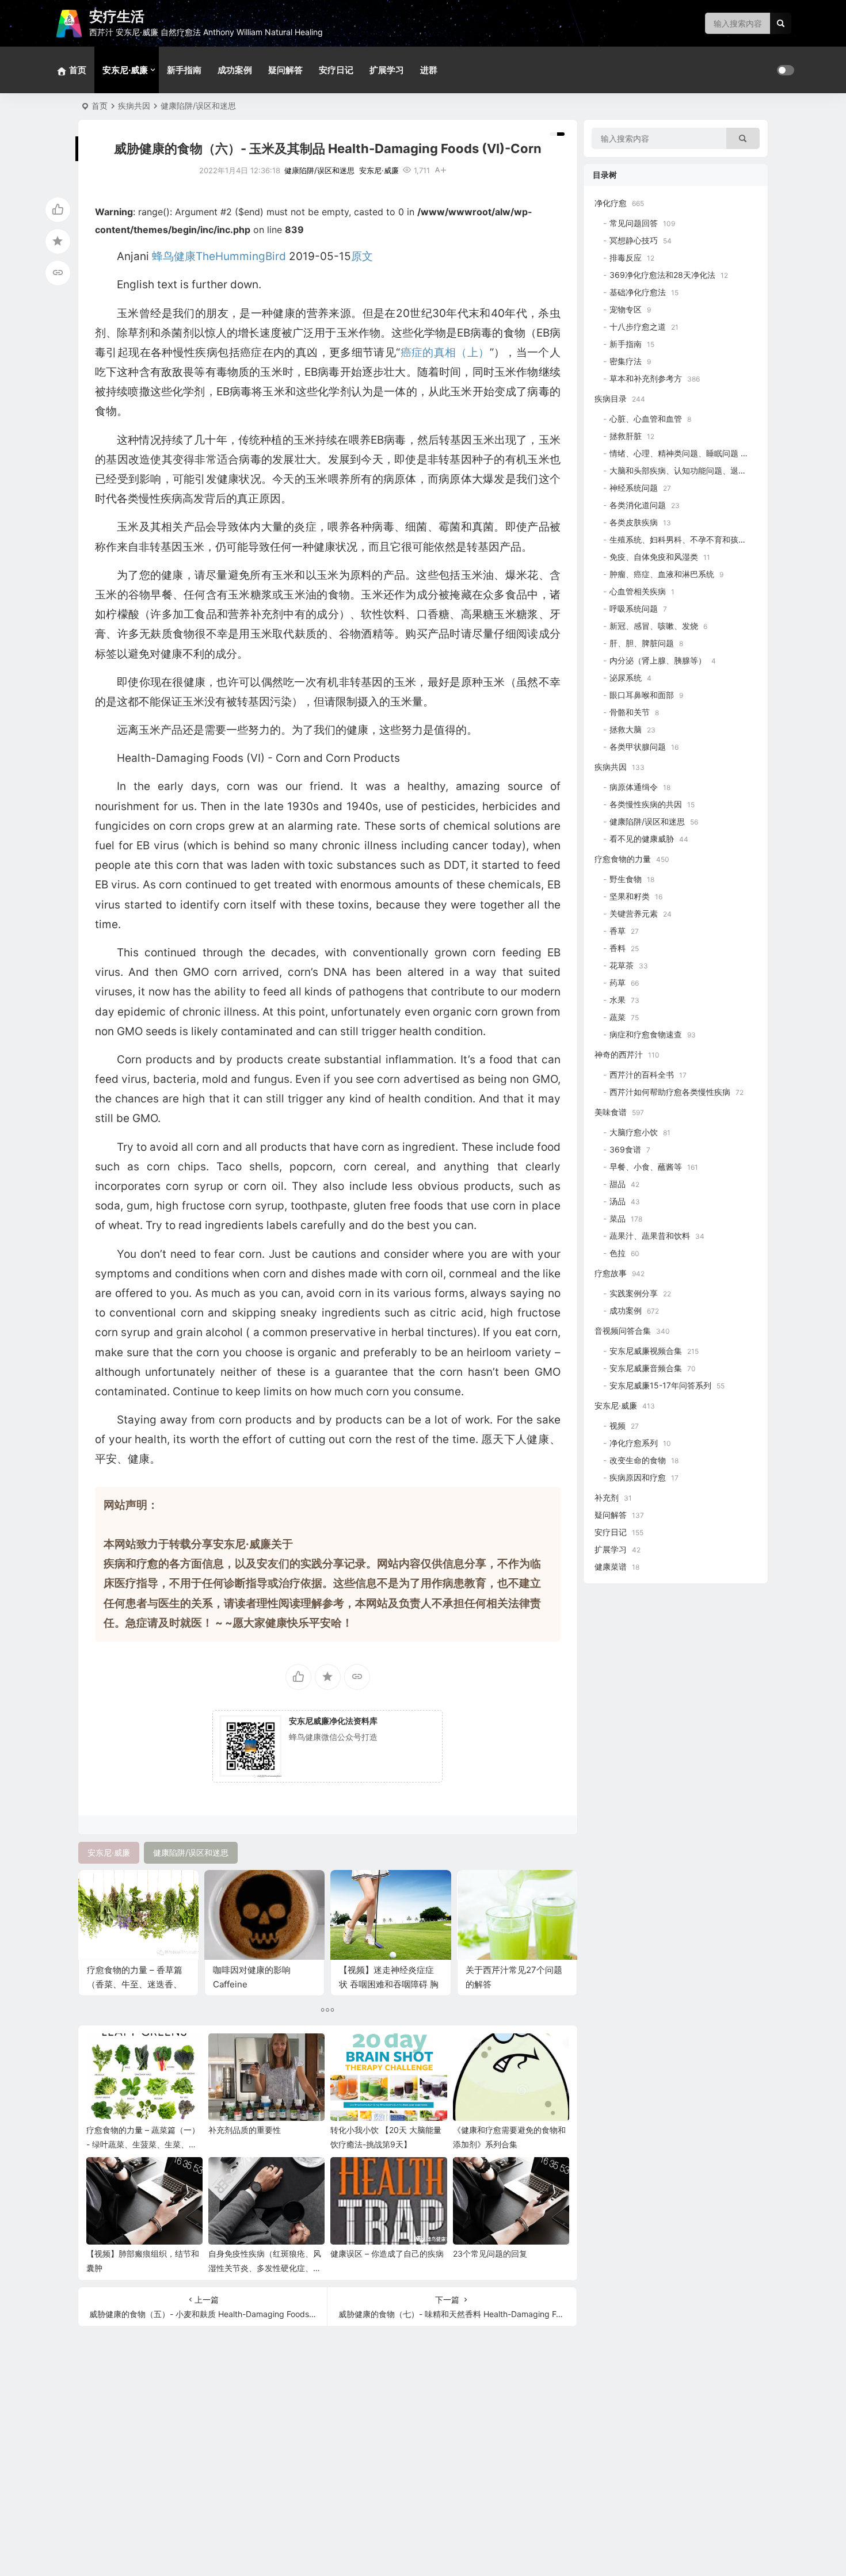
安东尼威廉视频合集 (646, 1351)
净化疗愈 (611, 203)
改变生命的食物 (638, 1460)
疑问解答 (285, 70)
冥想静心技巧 (634, 240)
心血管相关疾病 (638, 591)
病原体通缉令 (634, 787)
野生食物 (626, 879)
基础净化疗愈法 (638, 292)
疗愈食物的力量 (623, 859)
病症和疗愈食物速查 (646, 1034)
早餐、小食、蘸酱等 (646, 1167)
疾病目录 (611, 398)
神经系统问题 (634, 488)
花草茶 (622, 965)
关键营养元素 (634, 913)
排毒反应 (626, 257)
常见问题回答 (634, 223)
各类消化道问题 (638, 505)
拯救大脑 (626, 729)
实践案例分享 (634, 1293)
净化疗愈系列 (634, 1443)
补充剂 (607, 1497)
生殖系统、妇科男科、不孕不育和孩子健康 (686, 539)
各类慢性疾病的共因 (646, 804)
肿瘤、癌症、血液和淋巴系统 (662, 574)
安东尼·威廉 (125, 70)
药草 (618, 982)
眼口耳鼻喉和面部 (642, 695)
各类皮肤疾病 (634, 522)
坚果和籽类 (630, 896)
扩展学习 (387, 70)
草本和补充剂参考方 (646, 378)
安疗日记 (336, 70)
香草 (618, 931)
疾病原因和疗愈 (638, 1477)
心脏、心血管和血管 (646, 419)
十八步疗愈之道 (638, 327)
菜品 (618, 1218)
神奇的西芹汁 (619, 1054)
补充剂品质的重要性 (245, 2130)
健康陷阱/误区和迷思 (198, 106)
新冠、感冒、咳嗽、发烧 (654, 626)
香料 (618, 948)
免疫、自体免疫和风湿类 (654, 557)
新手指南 (184, 70)
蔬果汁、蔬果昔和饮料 (650, 1236)
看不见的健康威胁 (642, 839)
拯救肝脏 (626, 436)
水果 (618, 1000)
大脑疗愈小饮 (634, 1132)
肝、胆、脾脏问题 (642, 643)
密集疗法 (626, 361)
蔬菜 (618, 1017)
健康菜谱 (611, 1566)
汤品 (618, 1201)
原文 (362, 256)
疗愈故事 (611, 1273)
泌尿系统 (626, 678)
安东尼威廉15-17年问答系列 (660, 1385)
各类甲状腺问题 (638, 747)
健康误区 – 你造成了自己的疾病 (387, 2253)
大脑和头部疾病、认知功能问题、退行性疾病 (690, 470)
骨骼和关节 (630, 712)
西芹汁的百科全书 (642, 1075)
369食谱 (625, 1149)
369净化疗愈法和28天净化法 (662, 275)
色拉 (618, 1253)
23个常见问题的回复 (490, 2253)
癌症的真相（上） (445, 352)
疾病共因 (134, 106)
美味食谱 (611, 1112)
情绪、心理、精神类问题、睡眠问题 (674, 453)
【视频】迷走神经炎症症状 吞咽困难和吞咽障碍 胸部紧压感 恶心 (389, 1984)
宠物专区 (626, 309)
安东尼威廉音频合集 (646, 1368)
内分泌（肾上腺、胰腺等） (658, 660)
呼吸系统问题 (634, 608)
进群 (429, 70)
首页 (100, 106)
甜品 (618, 1184)
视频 (618, 1426)
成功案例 (235, 70)
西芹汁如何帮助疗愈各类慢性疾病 (670, 1092)
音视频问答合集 (623, 1331)
